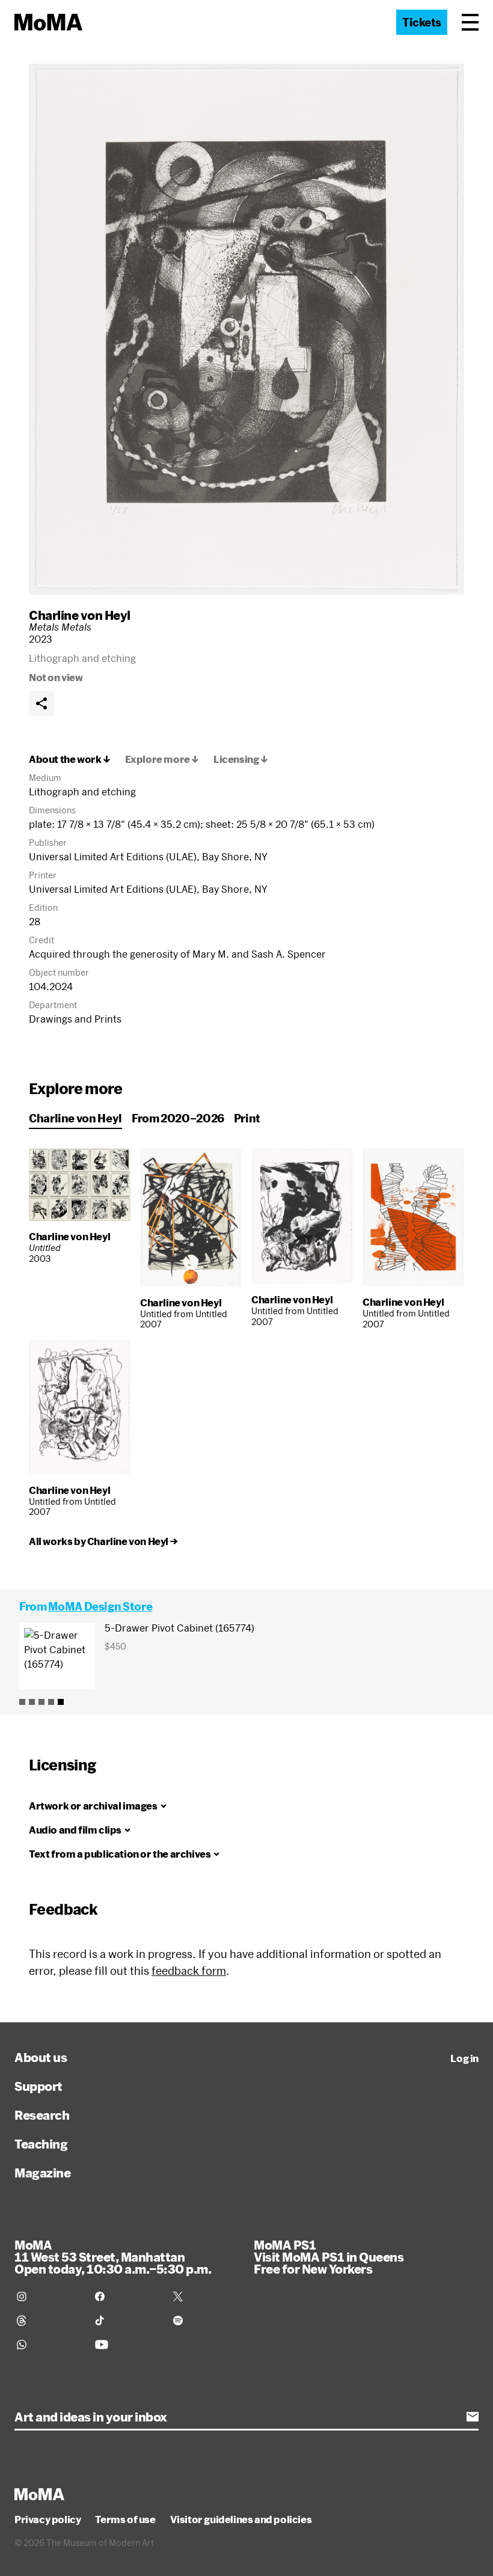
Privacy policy (47, 2519)
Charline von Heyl (80, 615)
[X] (205, 2296)
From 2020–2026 (178, 1118)
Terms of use (125, 2519)
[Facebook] (127, 2296)
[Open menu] (470, 22)
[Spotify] (205, 2321)
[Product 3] (41, 1702)
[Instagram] (49, 2296)
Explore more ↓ (162, 759)
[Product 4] (51, 1702)
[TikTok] (127, 2321)
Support (38, 2086)
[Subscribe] (473, 2417)
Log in (464, 2058)
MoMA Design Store (100, 1606)
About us (41, 2057)
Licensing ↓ (241, 759)
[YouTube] (127, 2345)
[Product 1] (22, 1702)
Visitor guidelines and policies (241, 2519)
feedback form (189, 1971)
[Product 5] (61, 1702)
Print (247, 1118)
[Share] (41, 703)
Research (42, 2115)
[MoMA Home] (48, 22)
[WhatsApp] (49, 2345)
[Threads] (49, 2321)
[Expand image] (246, 329)
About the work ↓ (70, 759)
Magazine (42, 2173)
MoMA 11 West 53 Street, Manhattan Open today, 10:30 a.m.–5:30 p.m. (113, 2257)
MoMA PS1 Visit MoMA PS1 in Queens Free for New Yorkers (329, 2257)
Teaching (41, 2144)
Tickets (422, 22)
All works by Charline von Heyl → (103, 1541)
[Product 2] (32, 1702)
